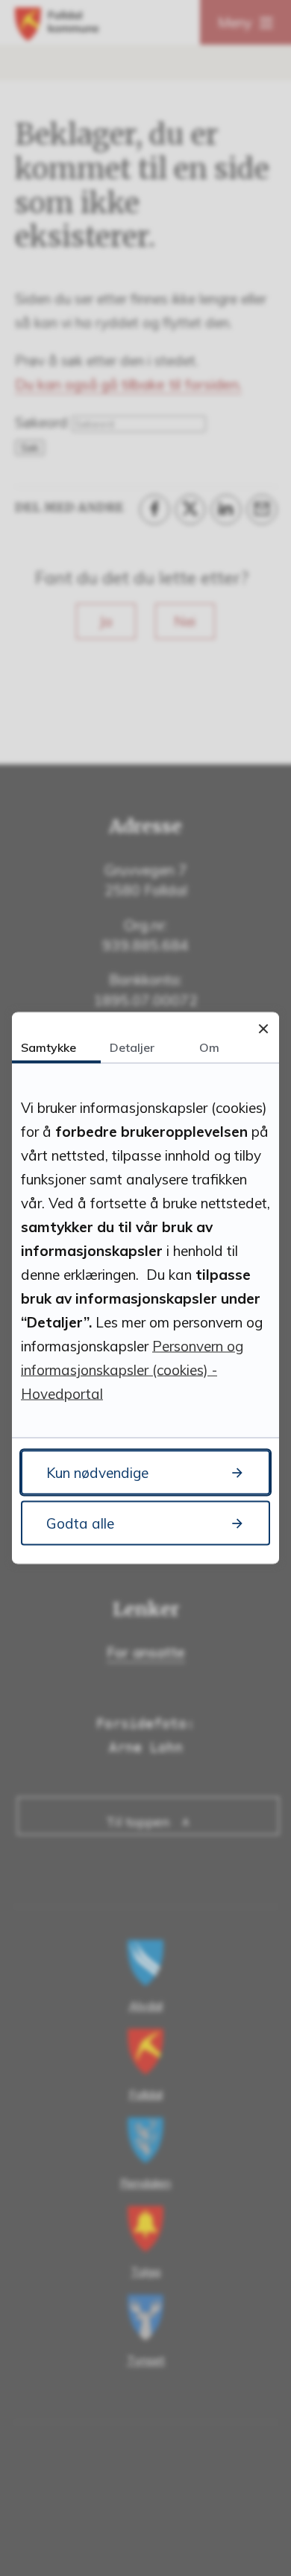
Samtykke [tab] (48, 1047)
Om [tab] (209, 1047)
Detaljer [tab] (132, 1047)
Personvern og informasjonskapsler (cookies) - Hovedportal (132, 1370)
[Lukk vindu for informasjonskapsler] (263, 1028)
